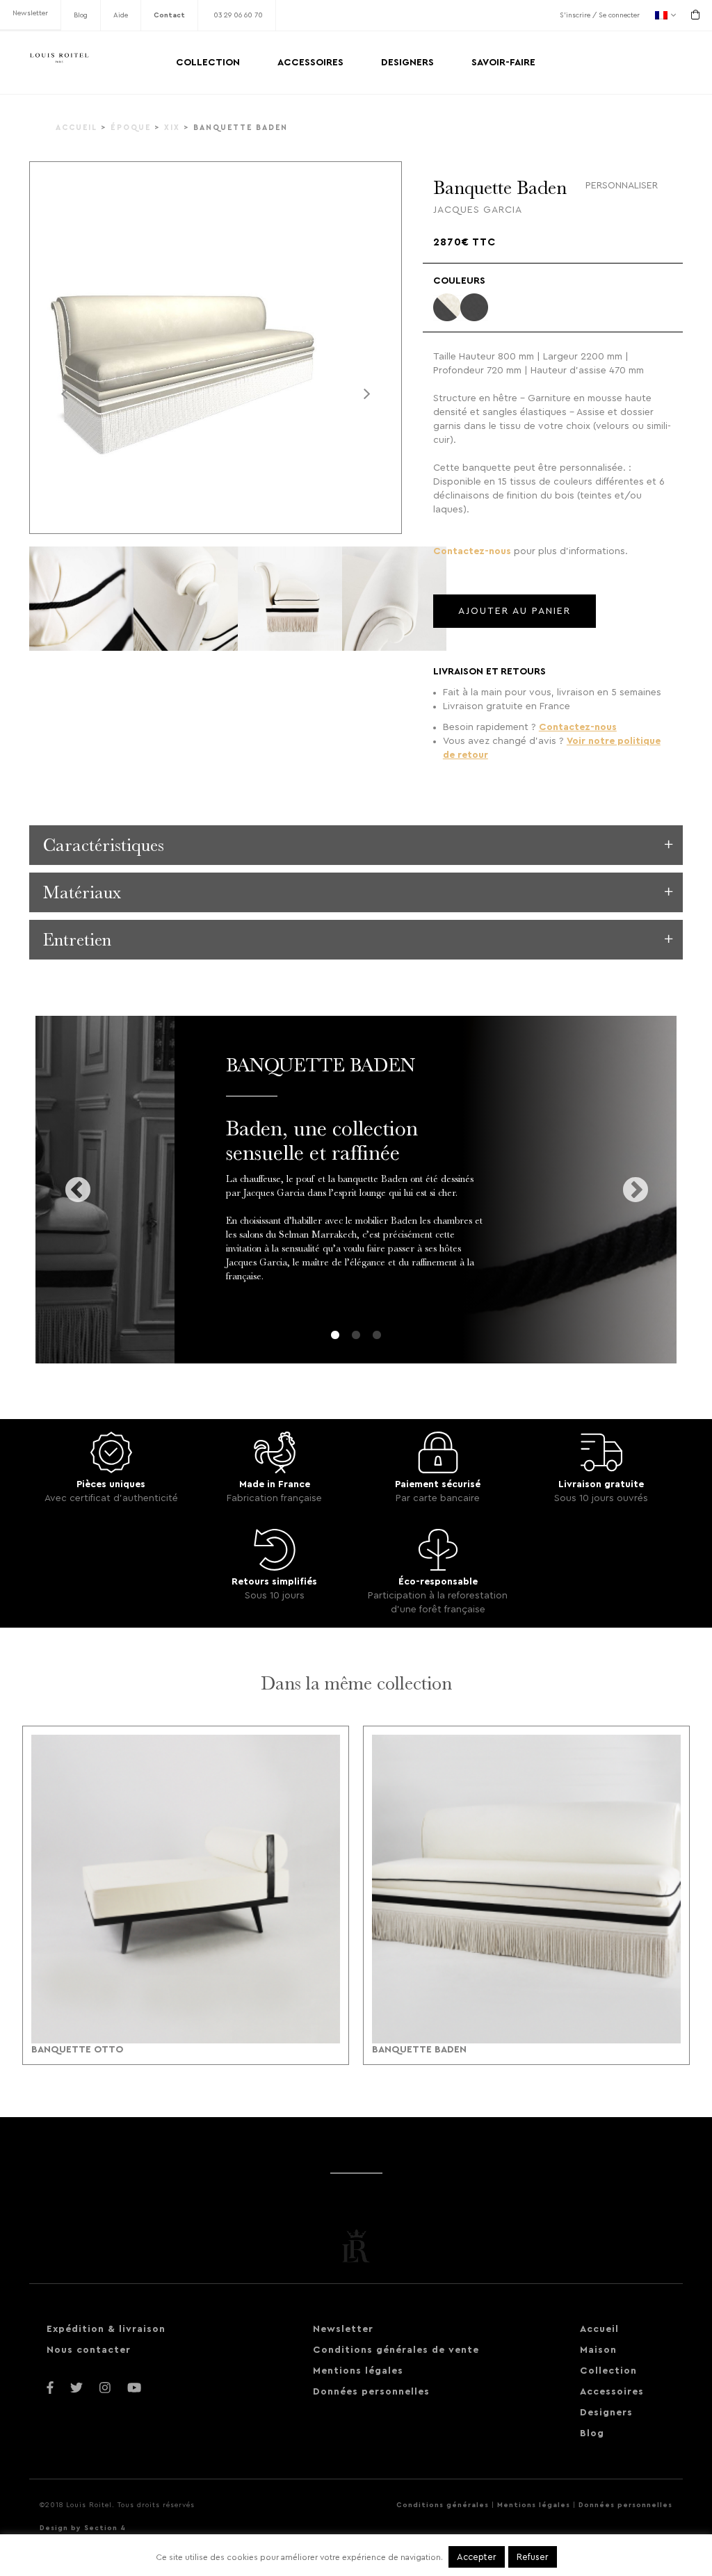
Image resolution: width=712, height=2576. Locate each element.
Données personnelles (371, 2392)
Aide (121, 15)
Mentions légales (358, 2371)
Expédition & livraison (106, 2329)
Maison (598, 2350)
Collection (208, 63)
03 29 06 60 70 (238, 15)
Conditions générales (443, 2505)
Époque (131, 128)
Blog (81, 15)
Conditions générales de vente (396, 2350)
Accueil (76, 128)
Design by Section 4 (83, 2528)
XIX (172, 128)
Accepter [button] (477, 2557)
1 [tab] (335, 1336)
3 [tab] (377, 1336)
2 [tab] (356, 1336)
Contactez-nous (472, 551)
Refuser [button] (533, 2557)
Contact (169, 15)
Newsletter (30, 13)
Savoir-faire (503, 63)
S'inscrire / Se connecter (600, 15)
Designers (407, 63)
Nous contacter (89, 2350)
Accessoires (310, 63)
